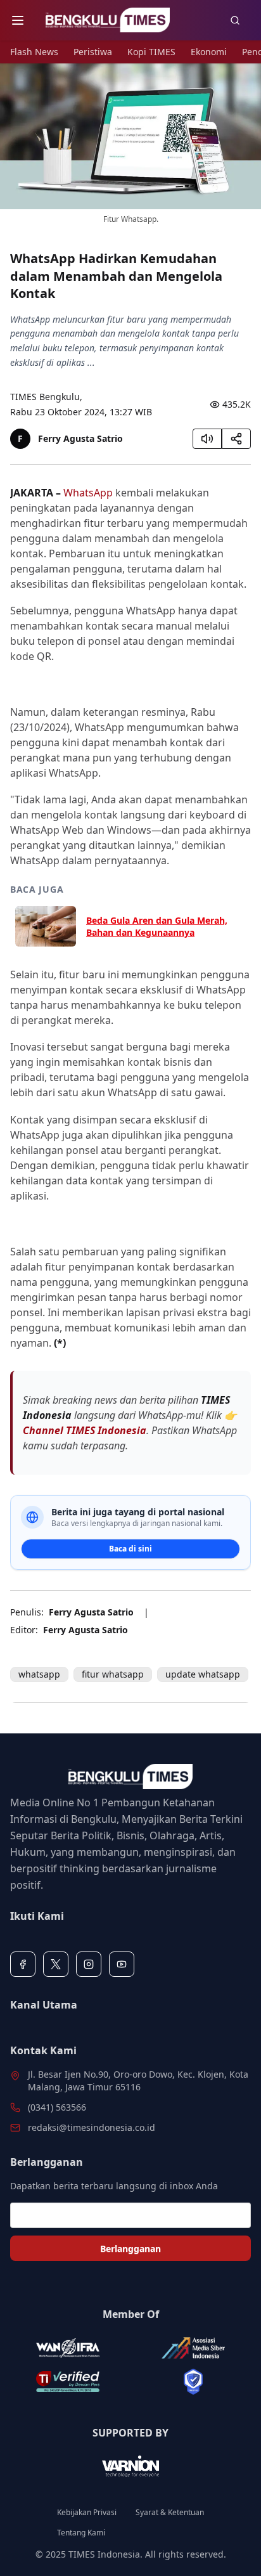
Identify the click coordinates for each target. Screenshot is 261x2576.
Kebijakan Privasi (87, 2513)
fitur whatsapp (113, 1674)
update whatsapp (203, 1674)
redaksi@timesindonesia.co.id (92, 2127)
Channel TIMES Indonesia (85, 1430)
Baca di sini (130, 1549)
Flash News (34, 52)
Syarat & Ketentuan (170, 2513)
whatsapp (39, 1674)
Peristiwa (93, 52)
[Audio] (207, 439)
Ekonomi (209, 52)
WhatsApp (88, 493)
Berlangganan (130, 2249)
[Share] (236, 439)
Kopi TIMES (151, 52)
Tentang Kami (81, 2533)
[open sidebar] (18, 20)
